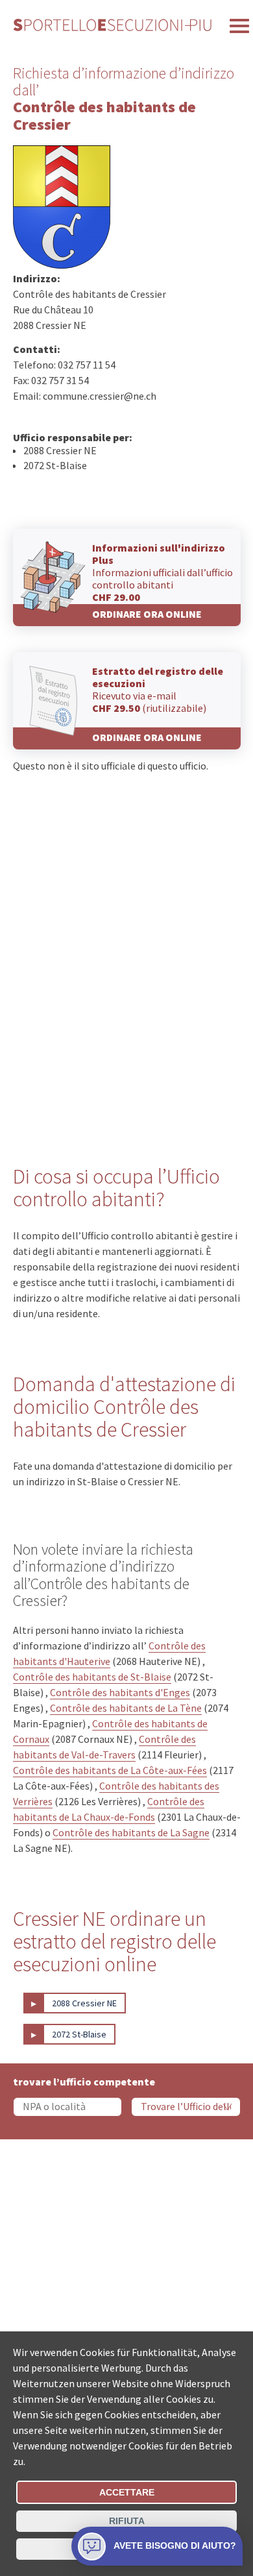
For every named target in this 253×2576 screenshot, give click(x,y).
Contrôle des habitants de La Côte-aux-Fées (110, 1770)
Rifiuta (127, 2521)
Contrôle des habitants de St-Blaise (92, 1677)
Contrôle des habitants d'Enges (120, 1692)
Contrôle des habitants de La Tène (126, 1708)
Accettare (127, 2492)
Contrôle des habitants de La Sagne (131, 1832)
